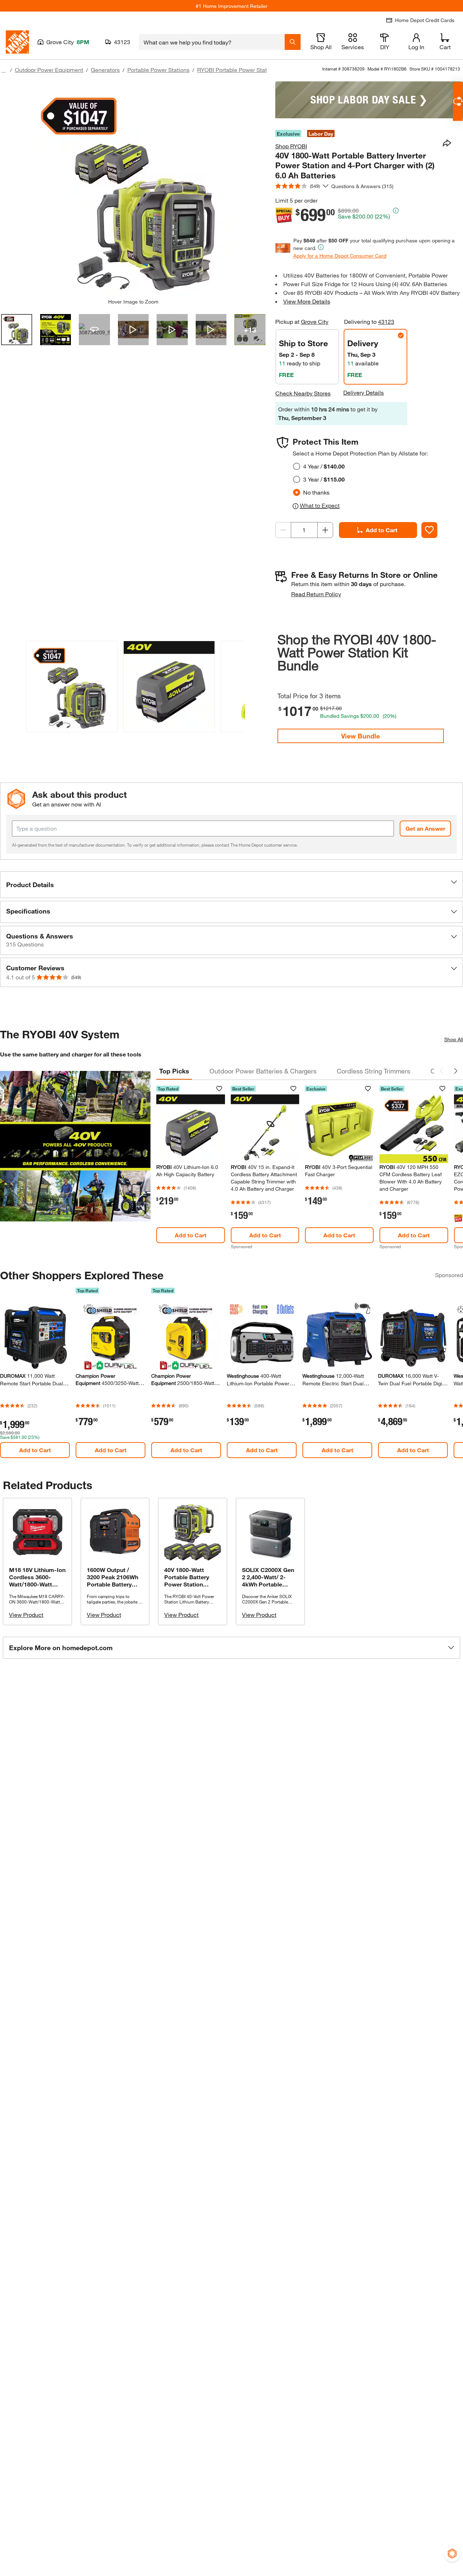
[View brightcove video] (133, 330)
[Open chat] (458, 101)
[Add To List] (429, 530)
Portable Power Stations (158, 70)
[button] (235, 686)
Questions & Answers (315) (362, 186)
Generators (105, 70)
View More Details (307, 301)
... (4, 71)
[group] (72, 688)
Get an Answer (425, 828)
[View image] (17, 330)
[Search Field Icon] (293, 42)
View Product (26, 1615)
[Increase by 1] (325, 530)
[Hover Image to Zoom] (133, 190)
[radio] (297, 466)
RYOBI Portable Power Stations (237, 70)
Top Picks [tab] (174, 1071)
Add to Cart (382, 530)
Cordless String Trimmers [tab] (373, 1071)
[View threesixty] (94, 330)
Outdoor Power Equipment (49, 70)
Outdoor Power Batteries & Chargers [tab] (263, 1071)
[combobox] (212, 42)
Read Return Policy (316, 594)
